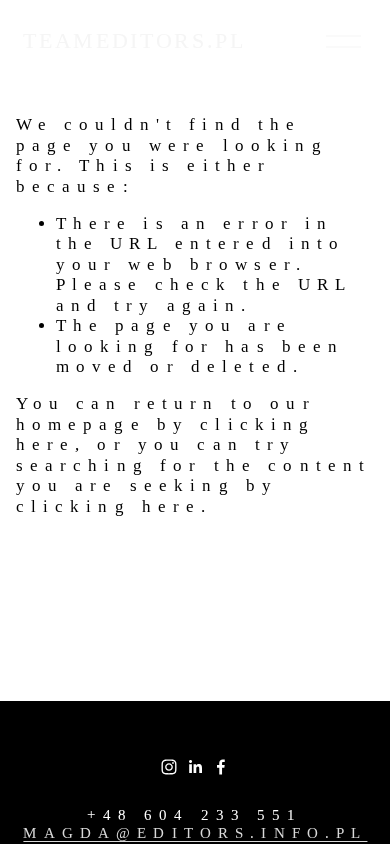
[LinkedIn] (195, 767)
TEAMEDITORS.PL (134, 40)
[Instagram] (169, 767)
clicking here (109, 506)
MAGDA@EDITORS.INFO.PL (195, 833)
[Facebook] (221, 767)
